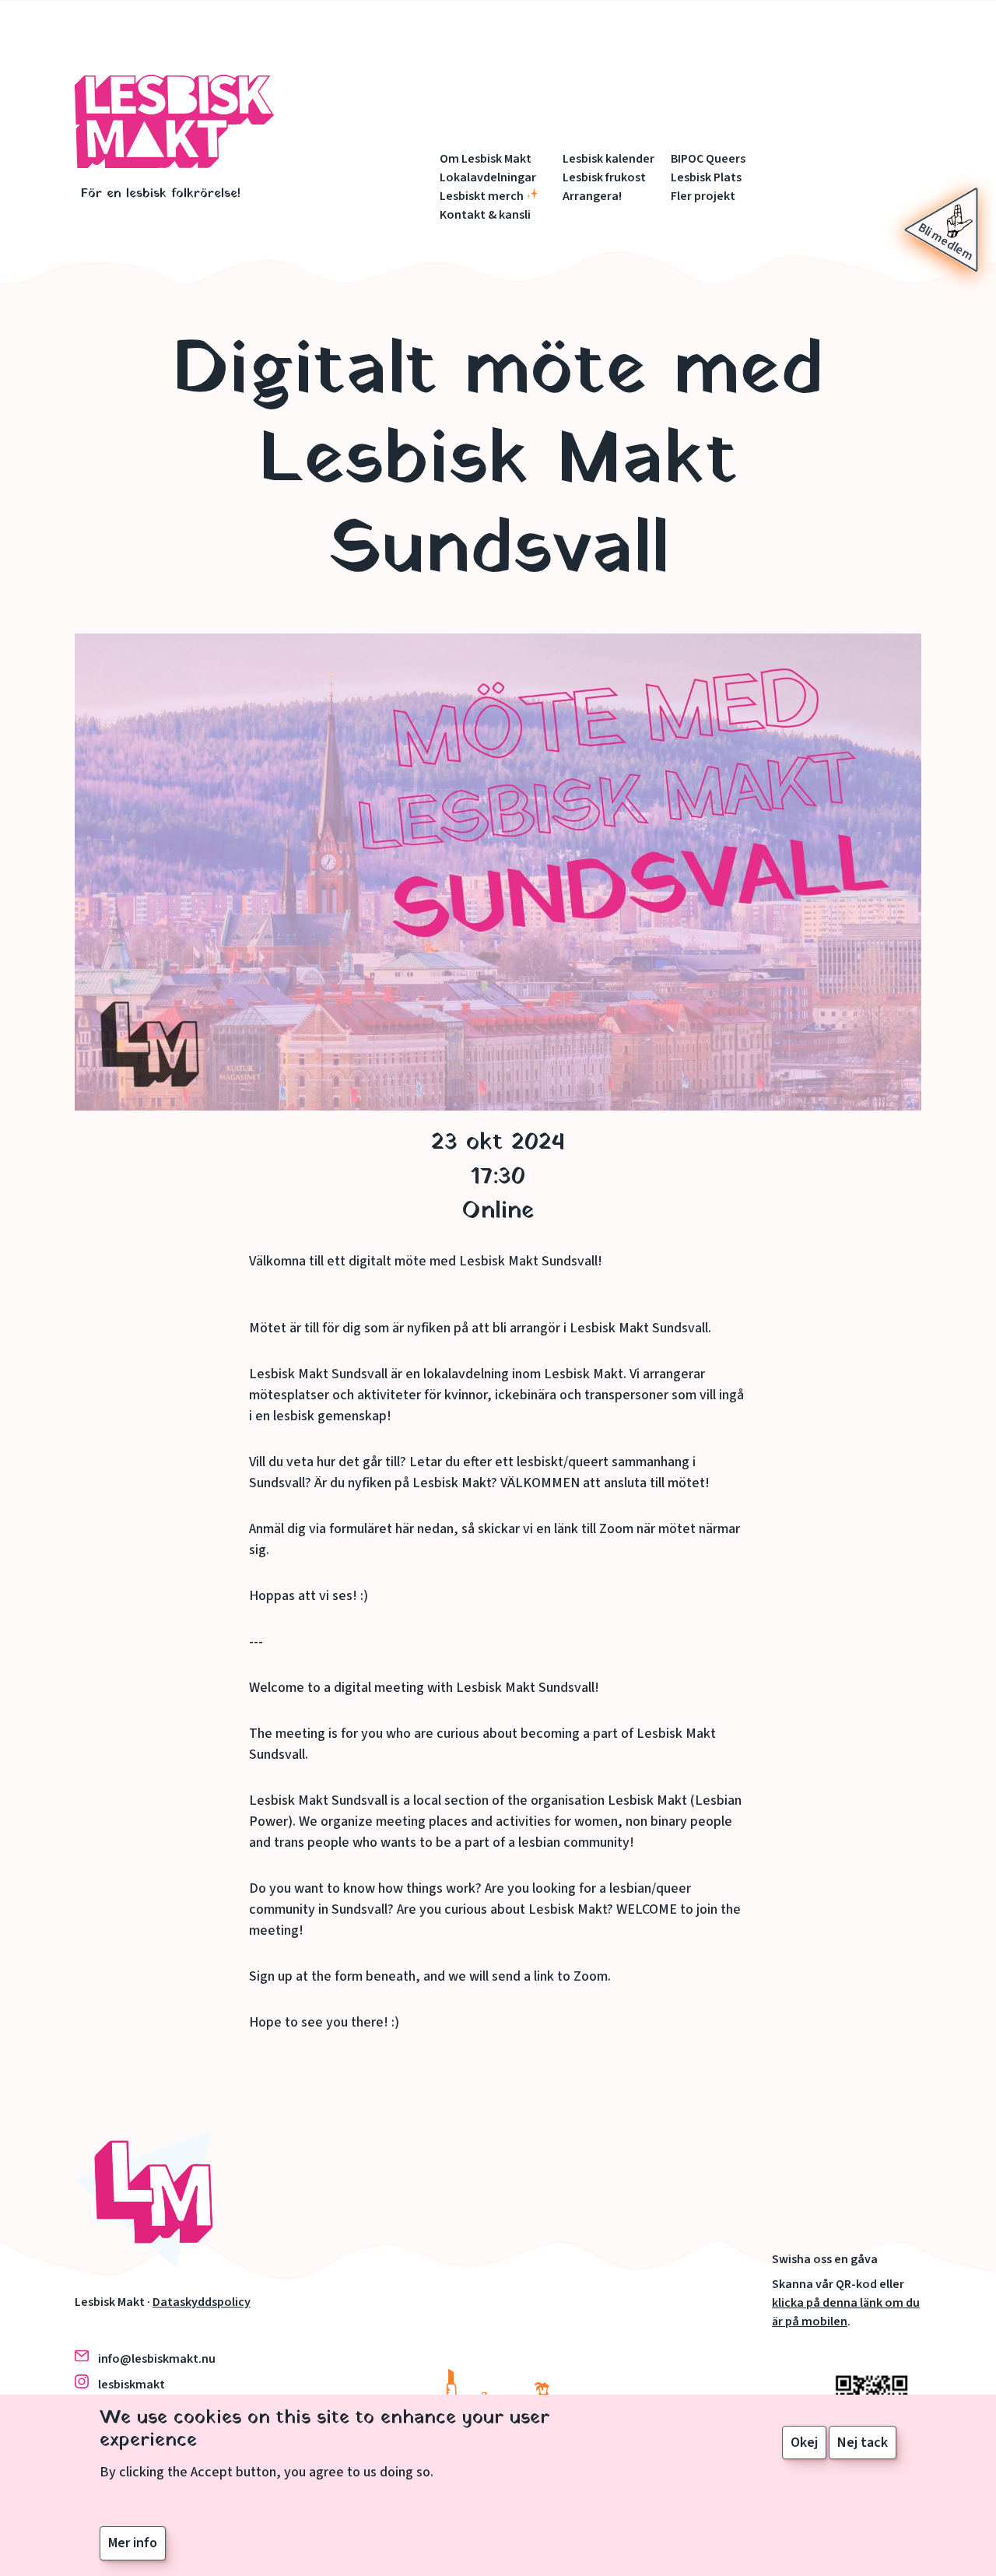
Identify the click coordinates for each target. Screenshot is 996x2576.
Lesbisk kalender (608, 159)
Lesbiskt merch (482, 196)
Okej (804, 2443)
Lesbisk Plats (706, 177)
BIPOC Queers (708, 159)
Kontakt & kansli (485, 215)
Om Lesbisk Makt (486, 159)
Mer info (133, 2542)
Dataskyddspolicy (202, 2302)
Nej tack (863, 2443)
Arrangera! (592, 196)
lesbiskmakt (132, 2385)
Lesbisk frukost (604, 177)
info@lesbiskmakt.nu (157, 2359)
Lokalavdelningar (488, 177)
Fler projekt (703, 196)
